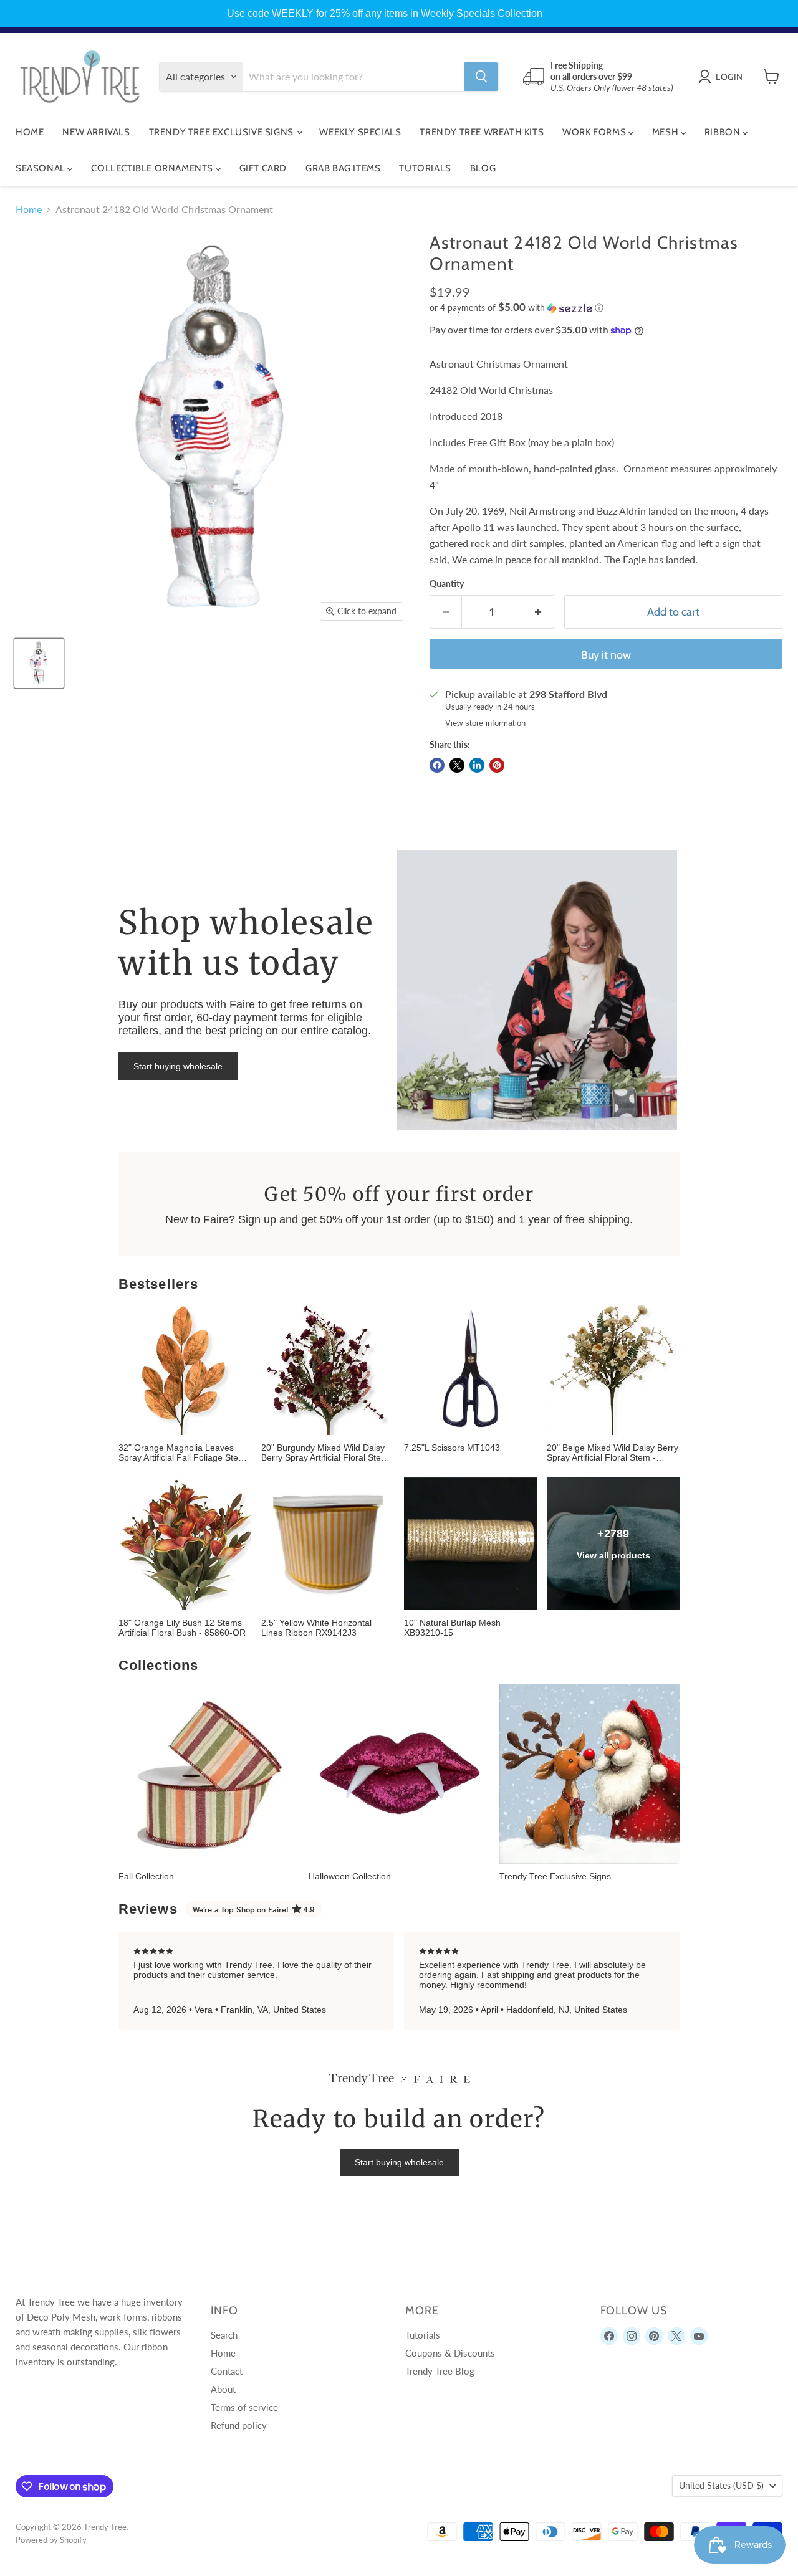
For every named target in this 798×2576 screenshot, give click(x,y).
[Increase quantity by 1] (538, 612)
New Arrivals (96, 132)
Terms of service (244, 2407)
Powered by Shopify (51, 2540)
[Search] (481, 77)
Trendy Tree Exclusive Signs (223, 132)
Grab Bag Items (343, 168)
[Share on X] (457, 765)
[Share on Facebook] (437, 765)
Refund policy (239, 2425)
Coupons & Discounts (450, 2353)
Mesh (666, 132)
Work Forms (595, 132)
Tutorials (425, 168)
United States (721, 2485)
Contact (227, 2371)
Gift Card (263, 168)
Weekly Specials (360, 132)
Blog (483, 168)
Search (224, 2335)
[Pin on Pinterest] (497, 765)
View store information (485, 723)
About (223, 2389)
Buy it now (606, 655)
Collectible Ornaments (153, 168)
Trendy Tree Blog (440, 2371)
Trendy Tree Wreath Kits (482, 132)
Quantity (447, 584)
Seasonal (41, 168)
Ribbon (723, 132)
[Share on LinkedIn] (477, 765)
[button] (606, 308)
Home (30, 132)
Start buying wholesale (178, 1066)
